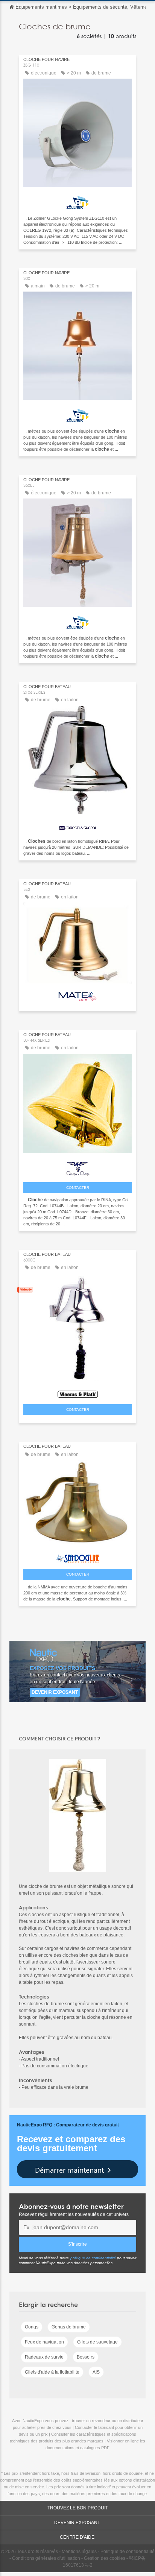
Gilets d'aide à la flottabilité (52, 2372)
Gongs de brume (69, 2327)
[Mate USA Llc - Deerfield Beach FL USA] (77, 995)
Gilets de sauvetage (97, 2342)
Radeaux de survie (44, 2357)
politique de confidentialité (93, 2258)
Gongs (32, 2327)
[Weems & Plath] (77, 1392)
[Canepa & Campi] (77, 1167)
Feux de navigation (44, 2342)
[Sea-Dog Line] (77, 1557)
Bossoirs (86, 2357)
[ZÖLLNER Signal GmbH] (77, 200)
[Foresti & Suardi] (77, 825)
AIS (96, 2372)
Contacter (78, 1188)
